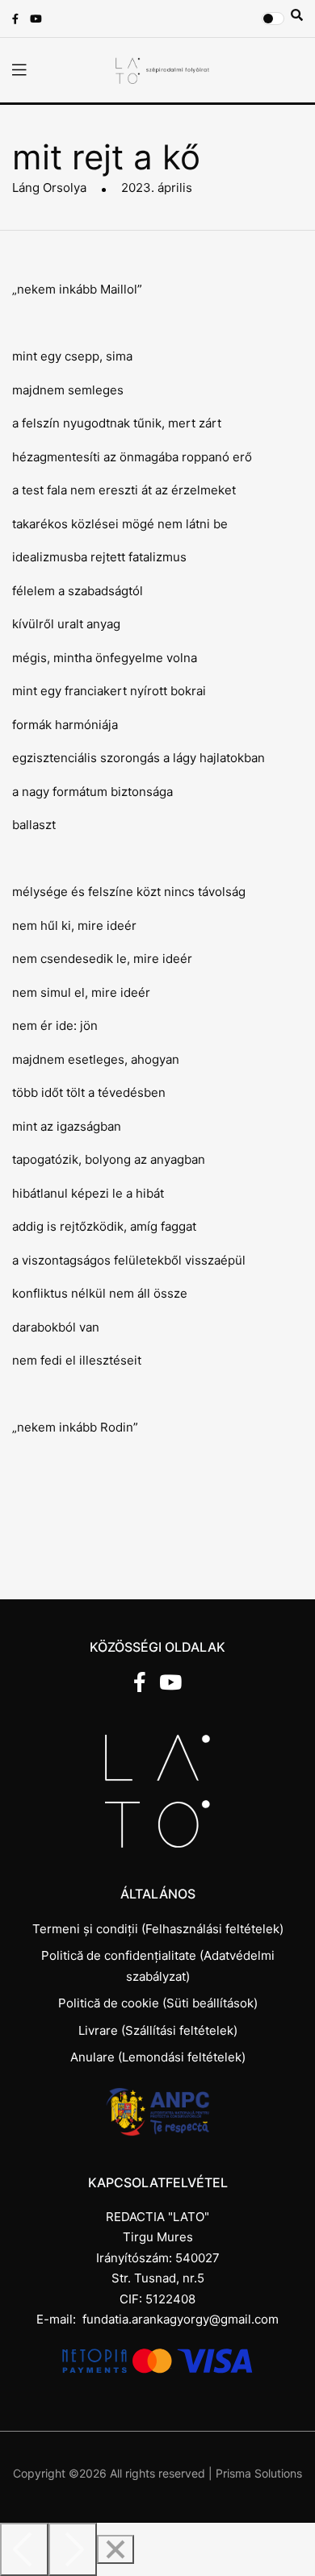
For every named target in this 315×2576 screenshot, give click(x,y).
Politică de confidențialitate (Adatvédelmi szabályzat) (158, 1966)
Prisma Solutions (259, 2473)
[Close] (115, 2549)
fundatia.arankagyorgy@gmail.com (181, 2319)
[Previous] (24, 2549)
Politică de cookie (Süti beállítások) (158, 2003)
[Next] (73, 2549)
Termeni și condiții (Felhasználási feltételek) (158, 1929)
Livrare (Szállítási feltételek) (158, 2030)
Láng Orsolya (49, 188)
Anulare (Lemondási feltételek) (158, 2057)
